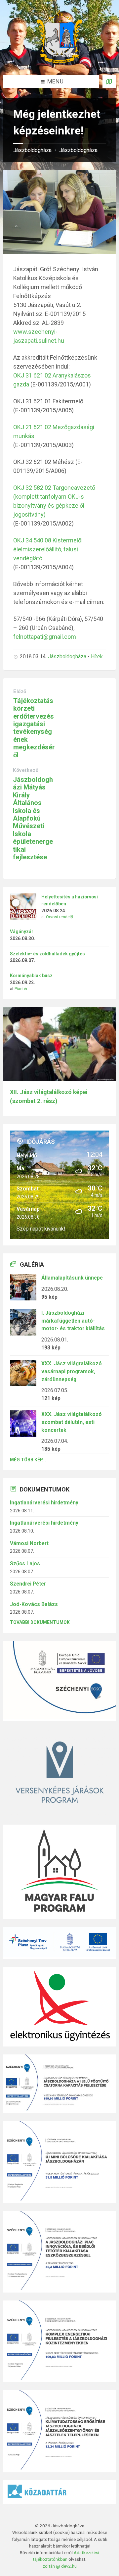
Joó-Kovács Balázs (34, 1604)
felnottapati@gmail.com (45, 637)
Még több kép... (28, 1460)
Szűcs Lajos (25, 1564)
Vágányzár (22, 932)
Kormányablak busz (31, 976)
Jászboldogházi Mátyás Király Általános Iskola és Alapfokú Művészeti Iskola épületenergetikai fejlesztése (33, 818)
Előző (20, 691)
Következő (26, 770)
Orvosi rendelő (59, 917)
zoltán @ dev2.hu (60, 2566)
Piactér (21, 989)
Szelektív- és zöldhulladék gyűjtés (47, 954)
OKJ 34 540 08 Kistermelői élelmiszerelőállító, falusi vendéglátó (48, 549)
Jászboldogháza (32, 150)
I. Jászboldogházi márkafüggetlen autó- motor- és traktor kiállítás (73, 1321)
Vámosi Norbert (29, 1543)
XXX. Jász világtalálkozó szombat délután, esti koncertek (72, 1422)
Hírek (97, 657)
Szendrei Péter (28, 1584)
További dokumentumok (40, 1622)
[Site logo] (59, 61)
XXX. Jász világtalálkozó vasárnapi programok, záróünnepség (72, 1371)
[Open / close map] (109, 81)
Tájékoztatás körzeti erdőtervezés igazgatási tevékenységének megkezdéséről (34, 728)
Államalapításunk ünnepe (72, 1278)
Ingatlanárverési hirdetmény (44, 1503)
